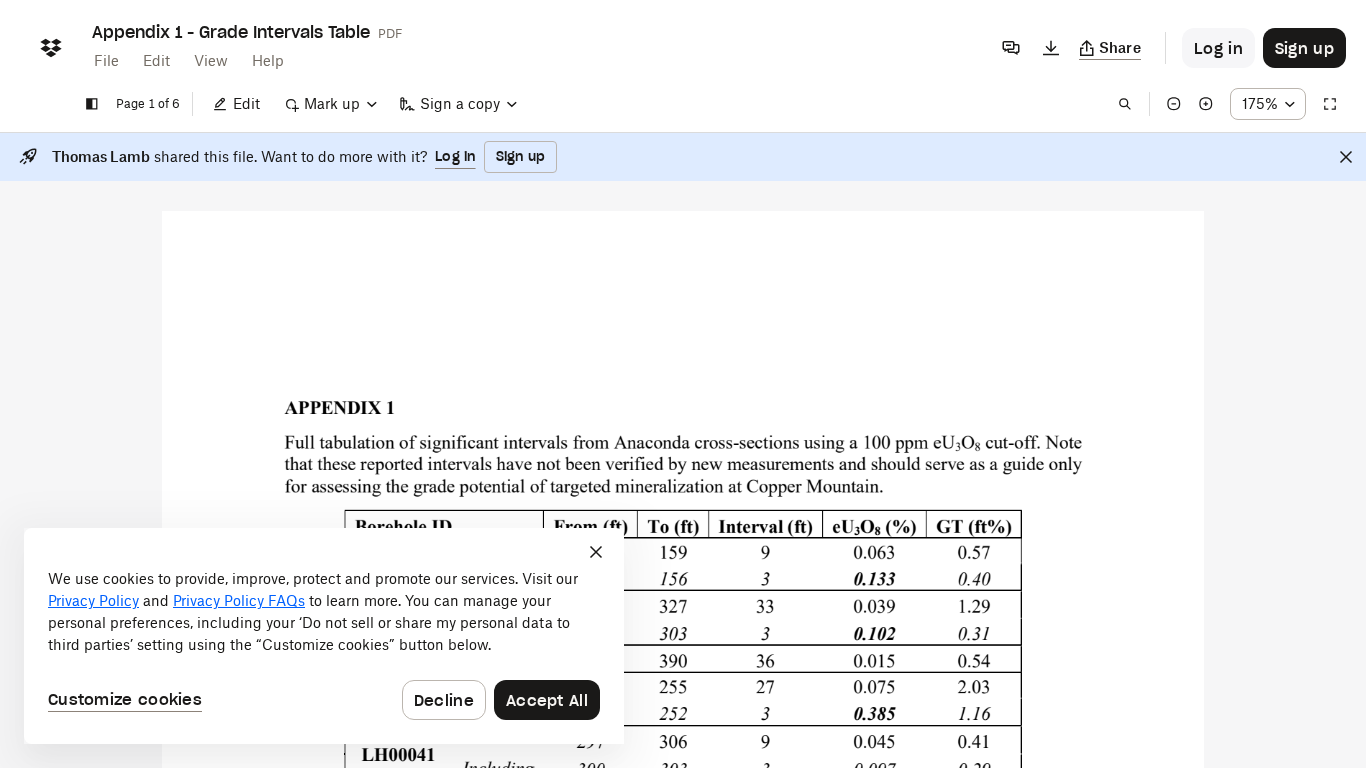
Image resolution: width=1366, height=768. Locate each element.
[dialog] (324, 636)
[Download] (1051, 48)
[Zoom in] (1206, 104)
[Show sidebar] (92, 104)
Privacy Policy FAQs (239, 600)
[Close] (1346, 157)
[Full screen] (1330, 104)
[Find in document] (1125, 104)
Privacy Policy (93, 600)
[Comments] (1011, 48)
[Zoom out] (1174, 104)
